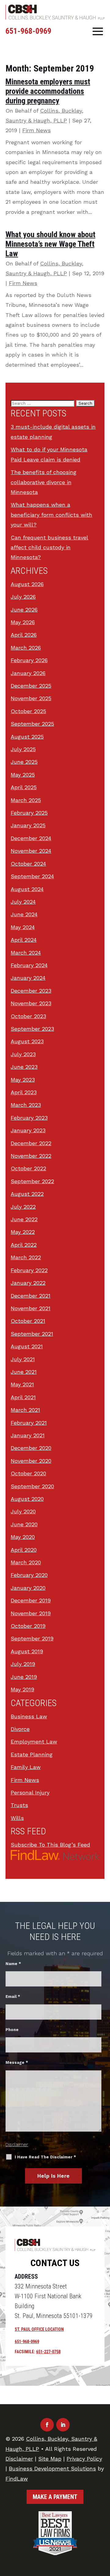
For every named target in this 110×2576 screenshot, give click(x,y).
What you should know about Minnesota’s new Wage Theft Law (50, 244)
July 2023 (23, 1054)
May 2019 (22, 1689)
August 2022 (27, 1194)
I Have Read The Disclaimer (45, 2157)
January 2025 (28, 825)
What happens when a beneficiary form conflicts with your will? (51, 515)
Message (17, 2062)
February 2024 (29, 965)
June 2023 (24, 1067)
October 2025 (28, 711)
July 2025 (23, 749)
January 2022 (28, 1283)
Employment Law (34, 1742)
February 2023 (29, 1118)
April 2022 (24, 1245)
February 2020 (29, 1575)
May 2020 (23, 1537)
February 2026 (29, 660)
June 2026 (24, 610)
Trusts (19, 1805)
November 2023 (31, 1003)
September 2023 (32, 1029)
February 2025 (29, 813)
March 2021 (25, 1410)
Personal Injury (30, 1792)
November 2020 (31, 1461)
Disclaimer (17, 2145)
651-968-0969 (28, 31)
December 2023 (31, 991)
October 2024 (28, 864)
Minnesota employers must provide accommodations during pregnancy (48, 91)
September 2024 (32, 876)
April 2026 (24, 635)
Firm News (37, 130)
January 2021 (28, 1435)
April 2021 (23, 1397)
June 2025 (24, 762)
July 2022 (23, 1207)
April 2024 (24, 940)
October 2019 (28, 1626)
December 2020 (31, 1448)
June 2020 (24, 1524)
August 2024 (27, 889)
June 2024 (24, 914)
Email (13, 1997)
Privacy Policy (84, 2459)
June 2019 (24, 1677)
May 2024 (23, 927)
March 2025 (26, 800)
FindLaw (17, 2479)
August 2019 (27, 1651)
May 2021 (22, 1384)
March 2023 (26, 1105)
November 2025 (31, 698)
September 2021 (32, 1334)
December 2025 (31, 686)
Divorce (20, 1729)
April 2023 (24, 1092)
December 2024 (31, 838)
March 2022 (26, 1257)
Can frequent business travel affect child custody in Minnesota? (50, 547)
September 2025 (32, 724)
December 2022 (31, 1143)
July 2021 (23, 1359)
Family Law (26, 1767)
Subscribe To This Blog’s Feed (50, 1845)
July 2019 (23, 1664)
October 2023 (28, 1016)
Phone (12, 2030)
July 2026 (23, 597)
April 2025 (24, 787)
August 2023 (27, 1041)
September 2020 (32, 1486)
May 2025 (23, 775)
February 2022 (29, 1270)
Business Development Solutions (52, 2468)
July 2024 (23, 902)
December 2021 (31, 1296)
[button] (98, 31)
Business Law (29, 1716)
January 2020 (28, 1588)
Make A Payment (55, 2497)
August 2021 (27, 1346)
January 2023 (28, 1130)
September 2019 (32, 1638)
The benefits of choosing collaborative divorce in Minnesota (44, 482)
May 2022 (23, 1232)
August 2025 (27, 737)
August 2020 (27, 1499)
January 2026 (28, 673)
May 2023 (23, 1080)
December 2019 (31, 1600)
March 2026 (26, 648)
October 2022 (28, 1168)
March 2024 (26, 953)
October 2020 (28, 1473)
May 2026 (23, 622)
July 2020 (23, 1511)
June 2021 (24, 1372)
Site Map (50, 2459)
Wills (17, 1818)
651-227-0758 (48, 2352)
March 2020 (26, 1562)
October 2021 (28, 1321)
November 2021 (31, 1308)
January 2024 (28, 978)
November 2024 (31, 851)
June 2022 (24, 1219)
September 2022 (32, 1181)
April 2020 (24, 1550)
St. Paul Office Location (39, 2329)
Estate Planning (32, 1754)
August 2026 (27, 584)
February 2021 (29, 1423)
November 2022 (31, 1156)
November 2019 (31, 1613)
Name (13, 1964)
